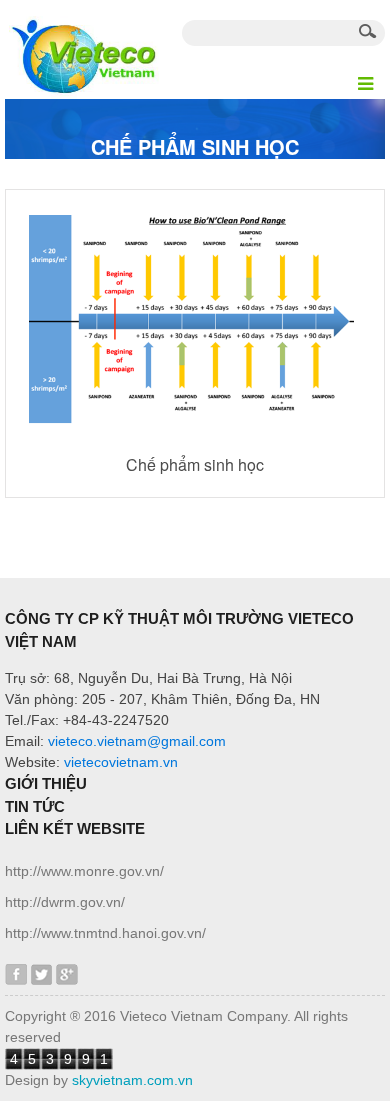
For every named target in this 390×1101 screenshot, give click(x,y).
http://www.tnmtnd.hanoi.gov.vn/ (105, 933)
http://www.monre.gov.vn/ (84, 871)
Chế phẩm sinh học (195, 464)
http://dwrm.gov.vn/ (65, 902)
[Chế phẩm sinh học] (195, 318)
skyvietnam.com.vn (132, 1080)
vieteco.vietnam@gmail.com (137, 741)
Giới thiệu (46, 783)
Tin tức (35, 806)
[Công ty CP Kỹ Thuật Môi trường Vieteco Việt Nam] (82, 48)
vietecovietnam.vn (121, 762)
